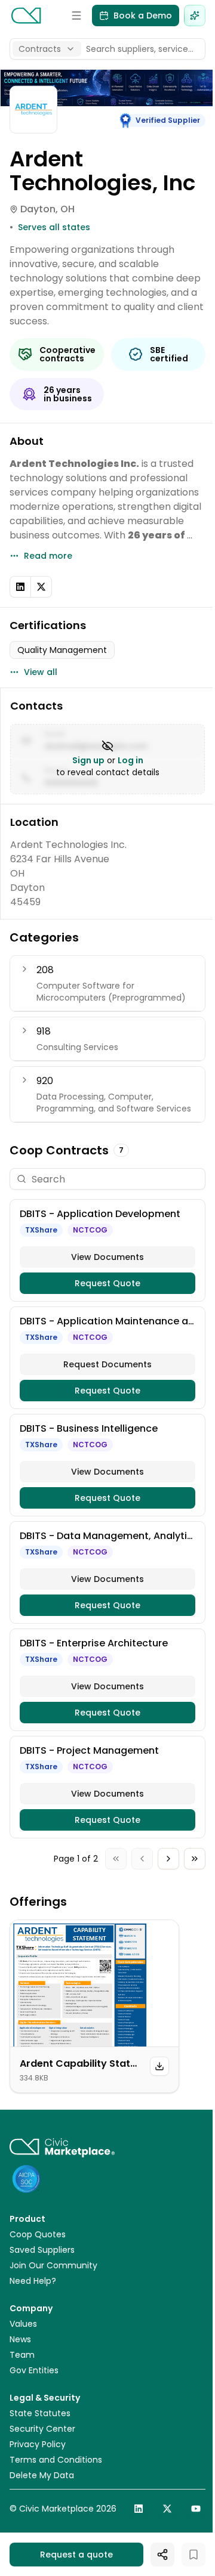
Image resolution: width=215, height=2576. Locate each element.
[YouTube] (196, 2509)
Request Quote (107, 1283)
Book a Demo (143, 16)
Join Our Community (53, 2265)
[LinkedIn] (20, 587)
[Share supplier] (162, 2555)
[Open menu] (76, 16)
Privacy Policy (38, 2444)
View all (41, 672)
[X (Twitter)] (41, 587)
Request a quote (76, 2555)
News (20, 2339)
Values (23, 2324)
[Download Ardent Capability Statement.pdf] (159, 2066)
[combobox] (47, 49)
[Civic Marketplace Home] (26, 16)
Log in (130, 760)
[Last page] (195, 1859)
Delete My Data (42, 2475)
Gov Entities (34, 2370)
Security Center (42, 2429)
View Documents (107, 1257)
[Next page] (168, 1859)
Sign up (88, 760)
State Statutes (40, 2413)
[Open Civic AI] (195, 16)
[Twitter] (167, 2509)
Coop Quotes (38, 2234)
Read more (48, 556)
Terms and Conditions (56, 2460)
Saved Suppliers (42, 2250)
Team (22, 2355)
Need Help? (33, 2281)
